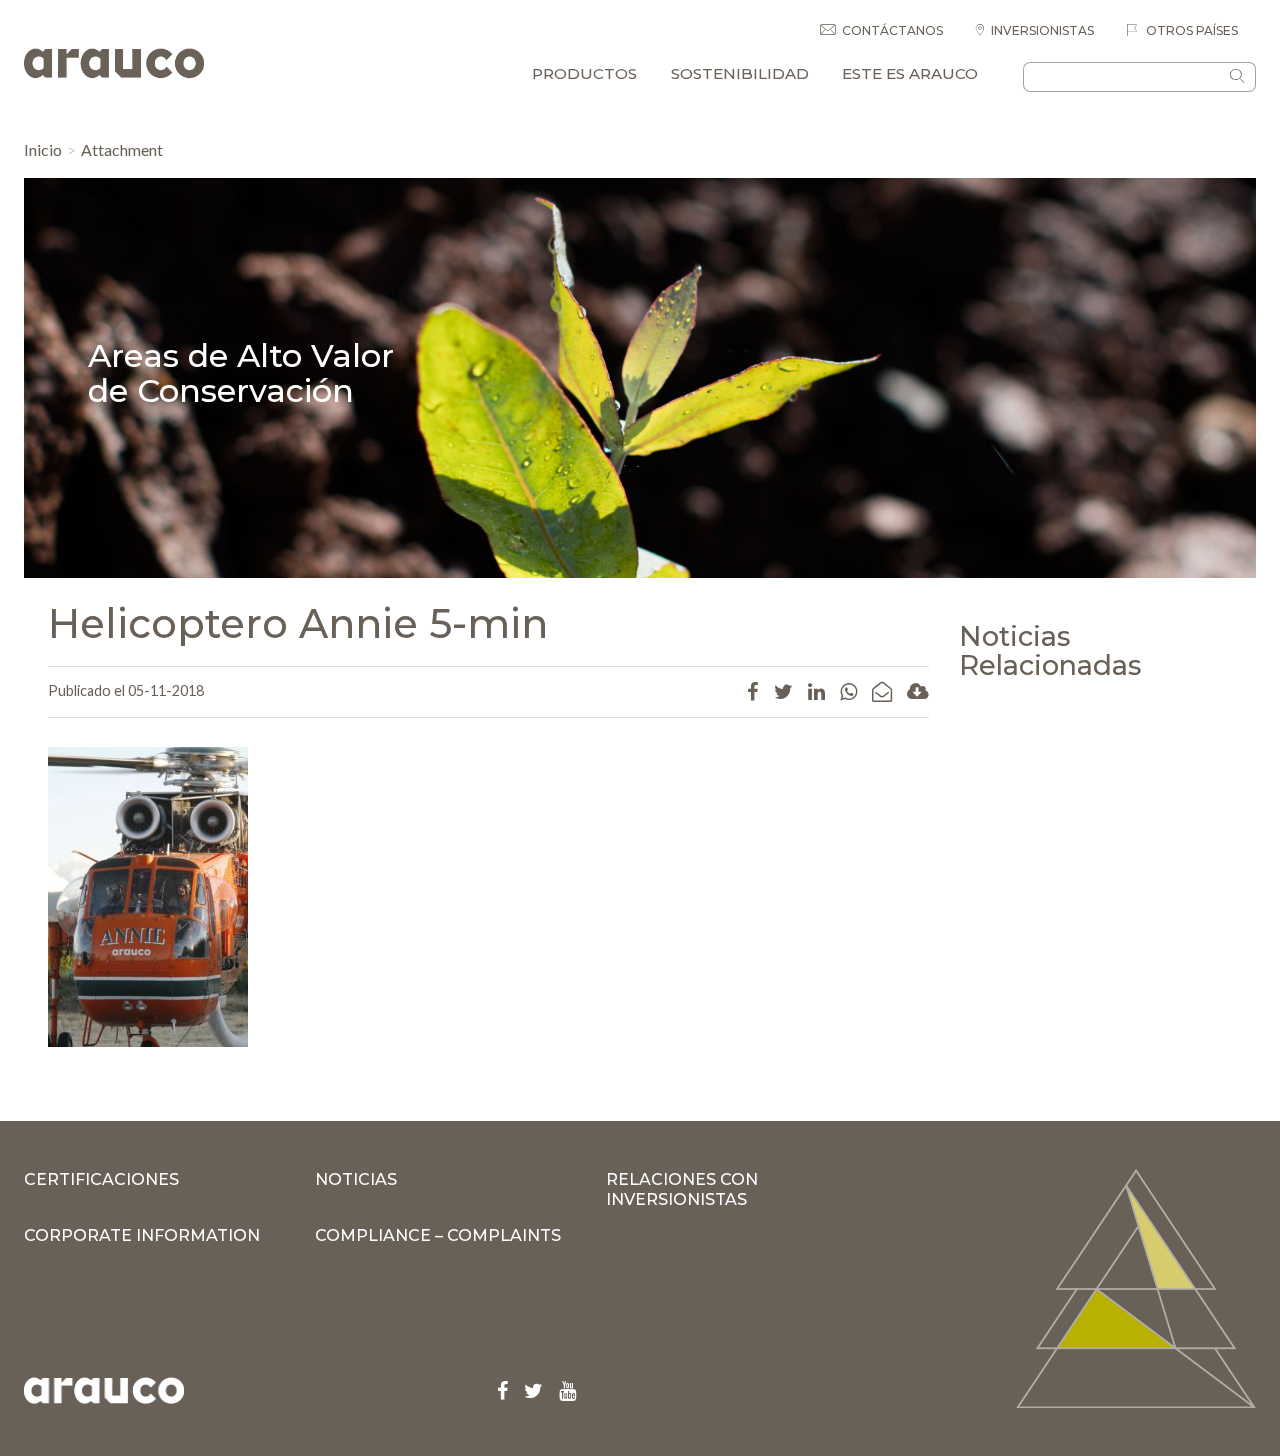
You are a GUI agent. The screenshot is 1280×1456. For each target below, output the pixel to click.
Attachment (122, 149)
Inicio (43, 149)
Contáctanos (892, 30)
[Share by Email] (882, 691)
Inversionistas (1042, 30)
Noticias (356, 1179)
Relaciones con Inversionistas (682, 1189)
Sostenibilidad (740, 73)
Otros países (1190, 30)
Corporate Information (142, 1235)
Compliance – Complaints (438, 1235)
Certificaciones (101, 1179)
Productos (584, 73)
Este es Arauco (910, 73)
